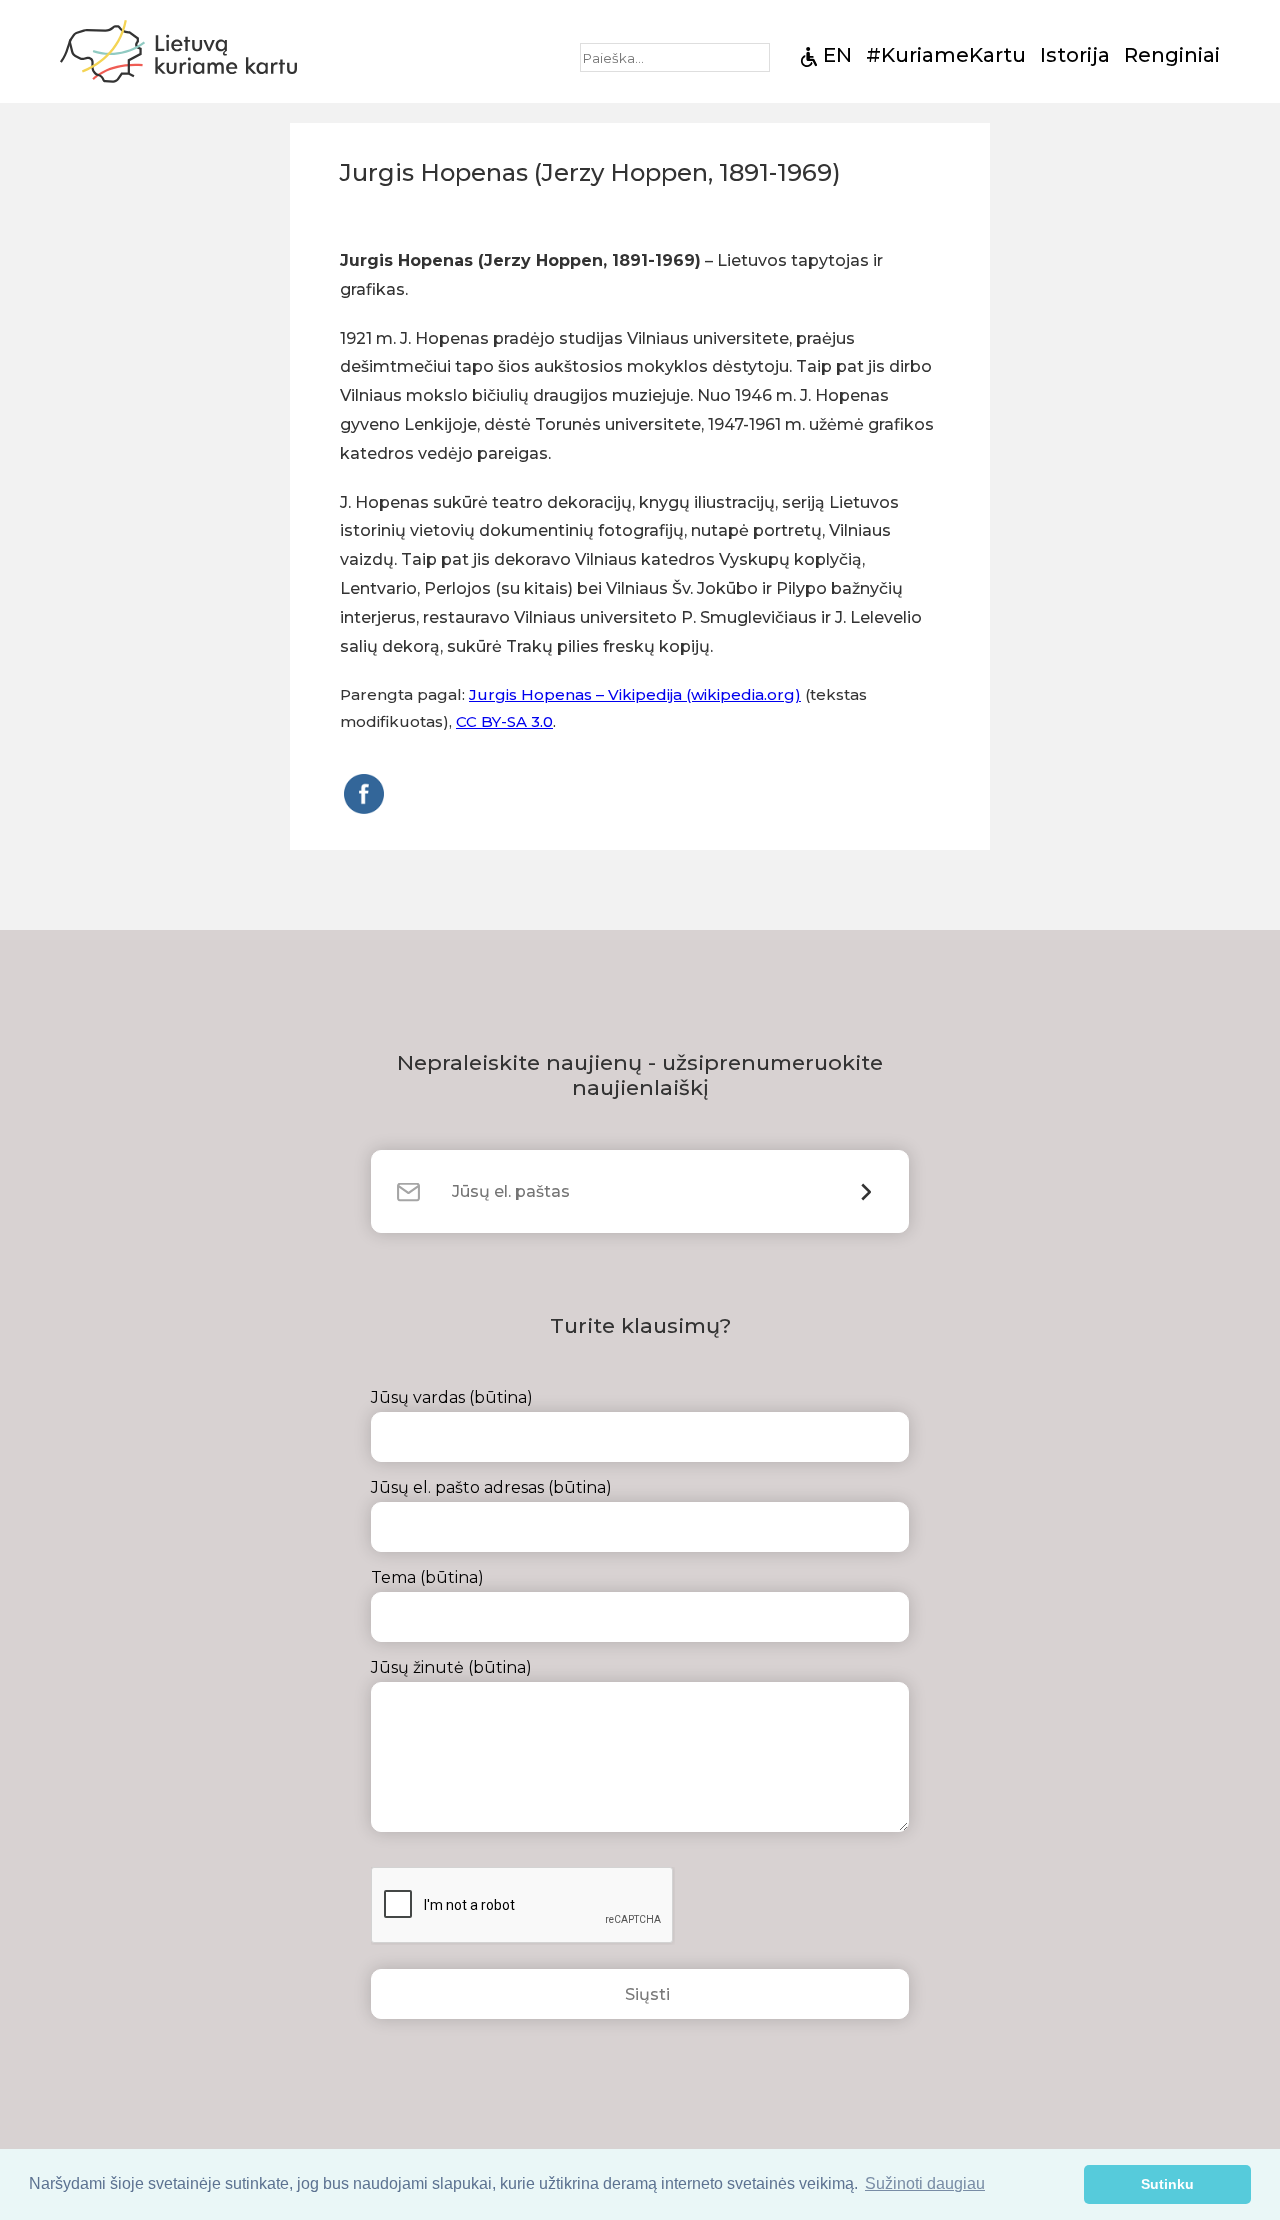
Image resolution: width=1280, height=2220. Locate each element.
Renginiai (1172, 55)
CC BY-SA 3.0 (504, 721)
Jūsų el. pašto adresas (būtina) (491, 1487)
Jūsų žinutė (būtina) (451, 1667)
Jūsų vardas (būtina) (452, 1397)
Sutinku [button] (1167, 2184)
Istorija (1075, 55)
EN (837, 55)
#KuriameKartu (946, 55)
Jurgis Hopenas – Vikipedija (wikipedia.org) (635, 694)
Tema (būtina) (427, 1577)
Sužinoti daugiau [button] (925, 2183)
